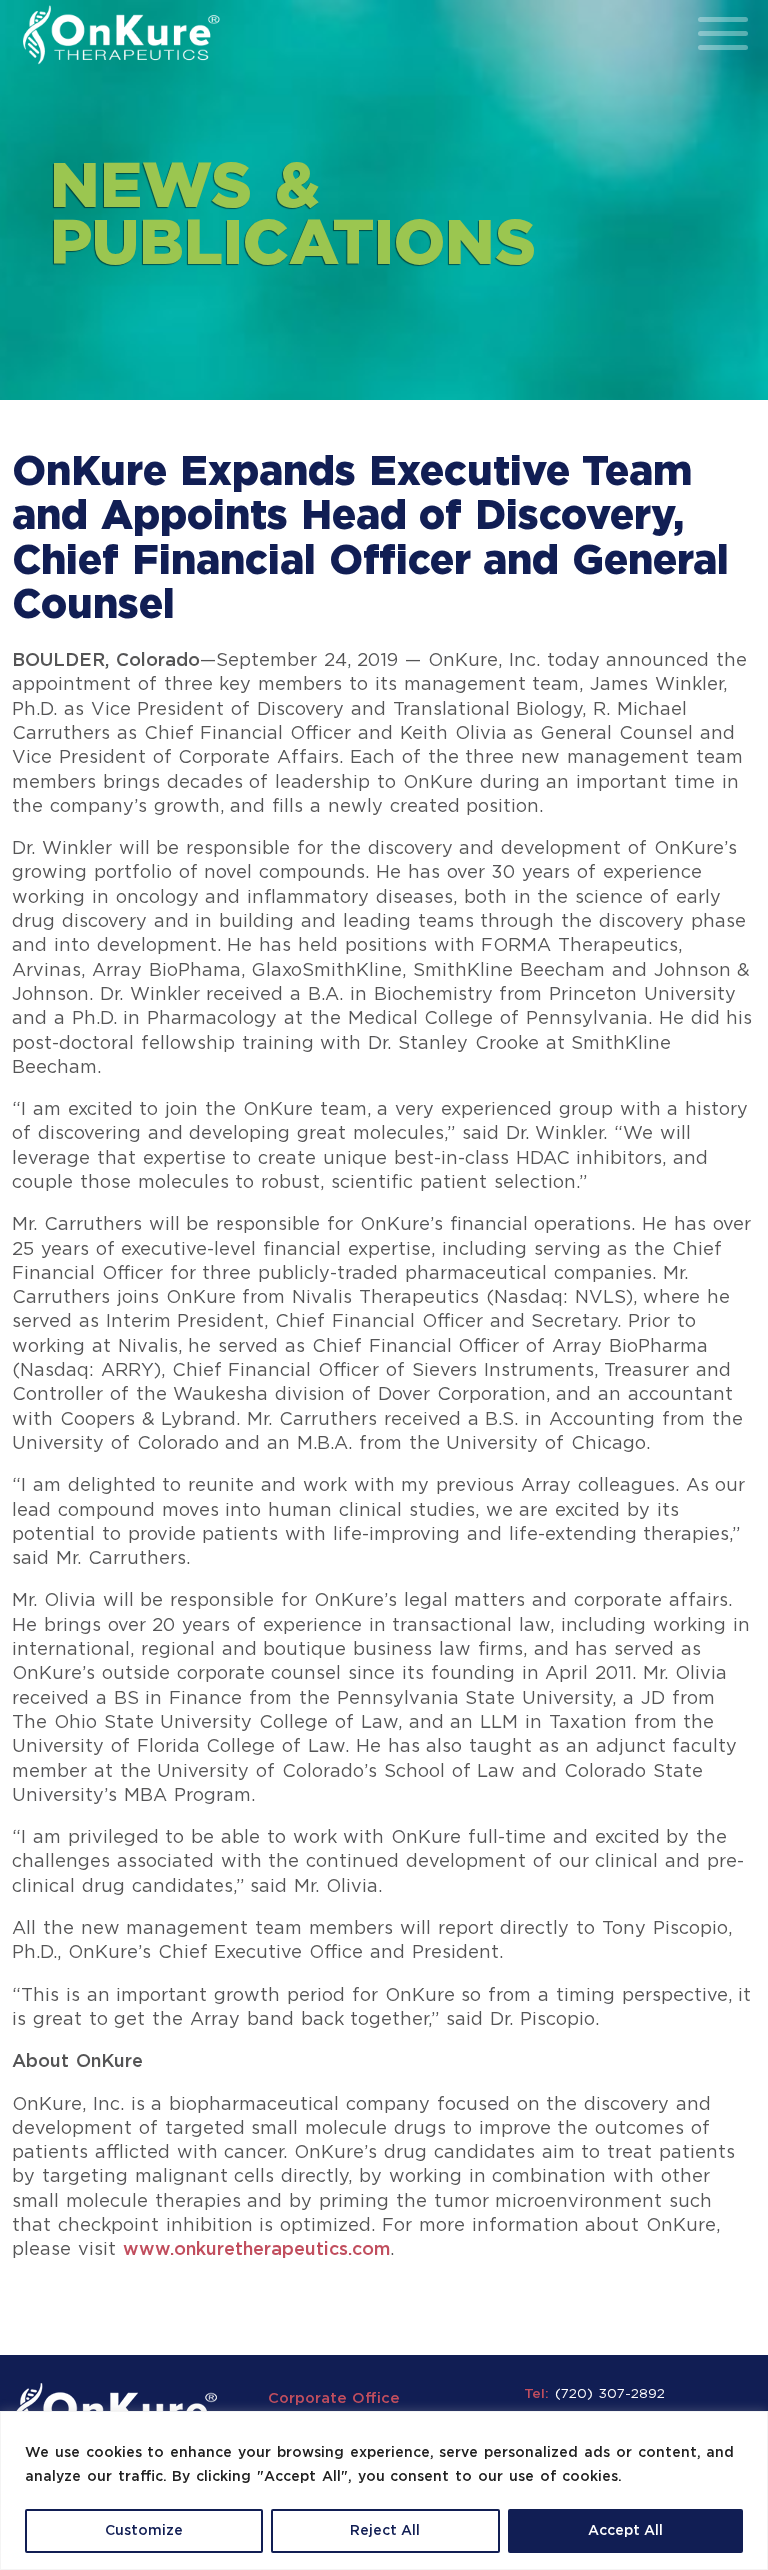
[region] (384, 2490)
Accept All (625, 2531)
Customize (144, 2531)
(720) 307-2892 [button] (610, 2394)
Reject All (385, 2531)
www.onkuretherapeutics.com (256, 2250)
